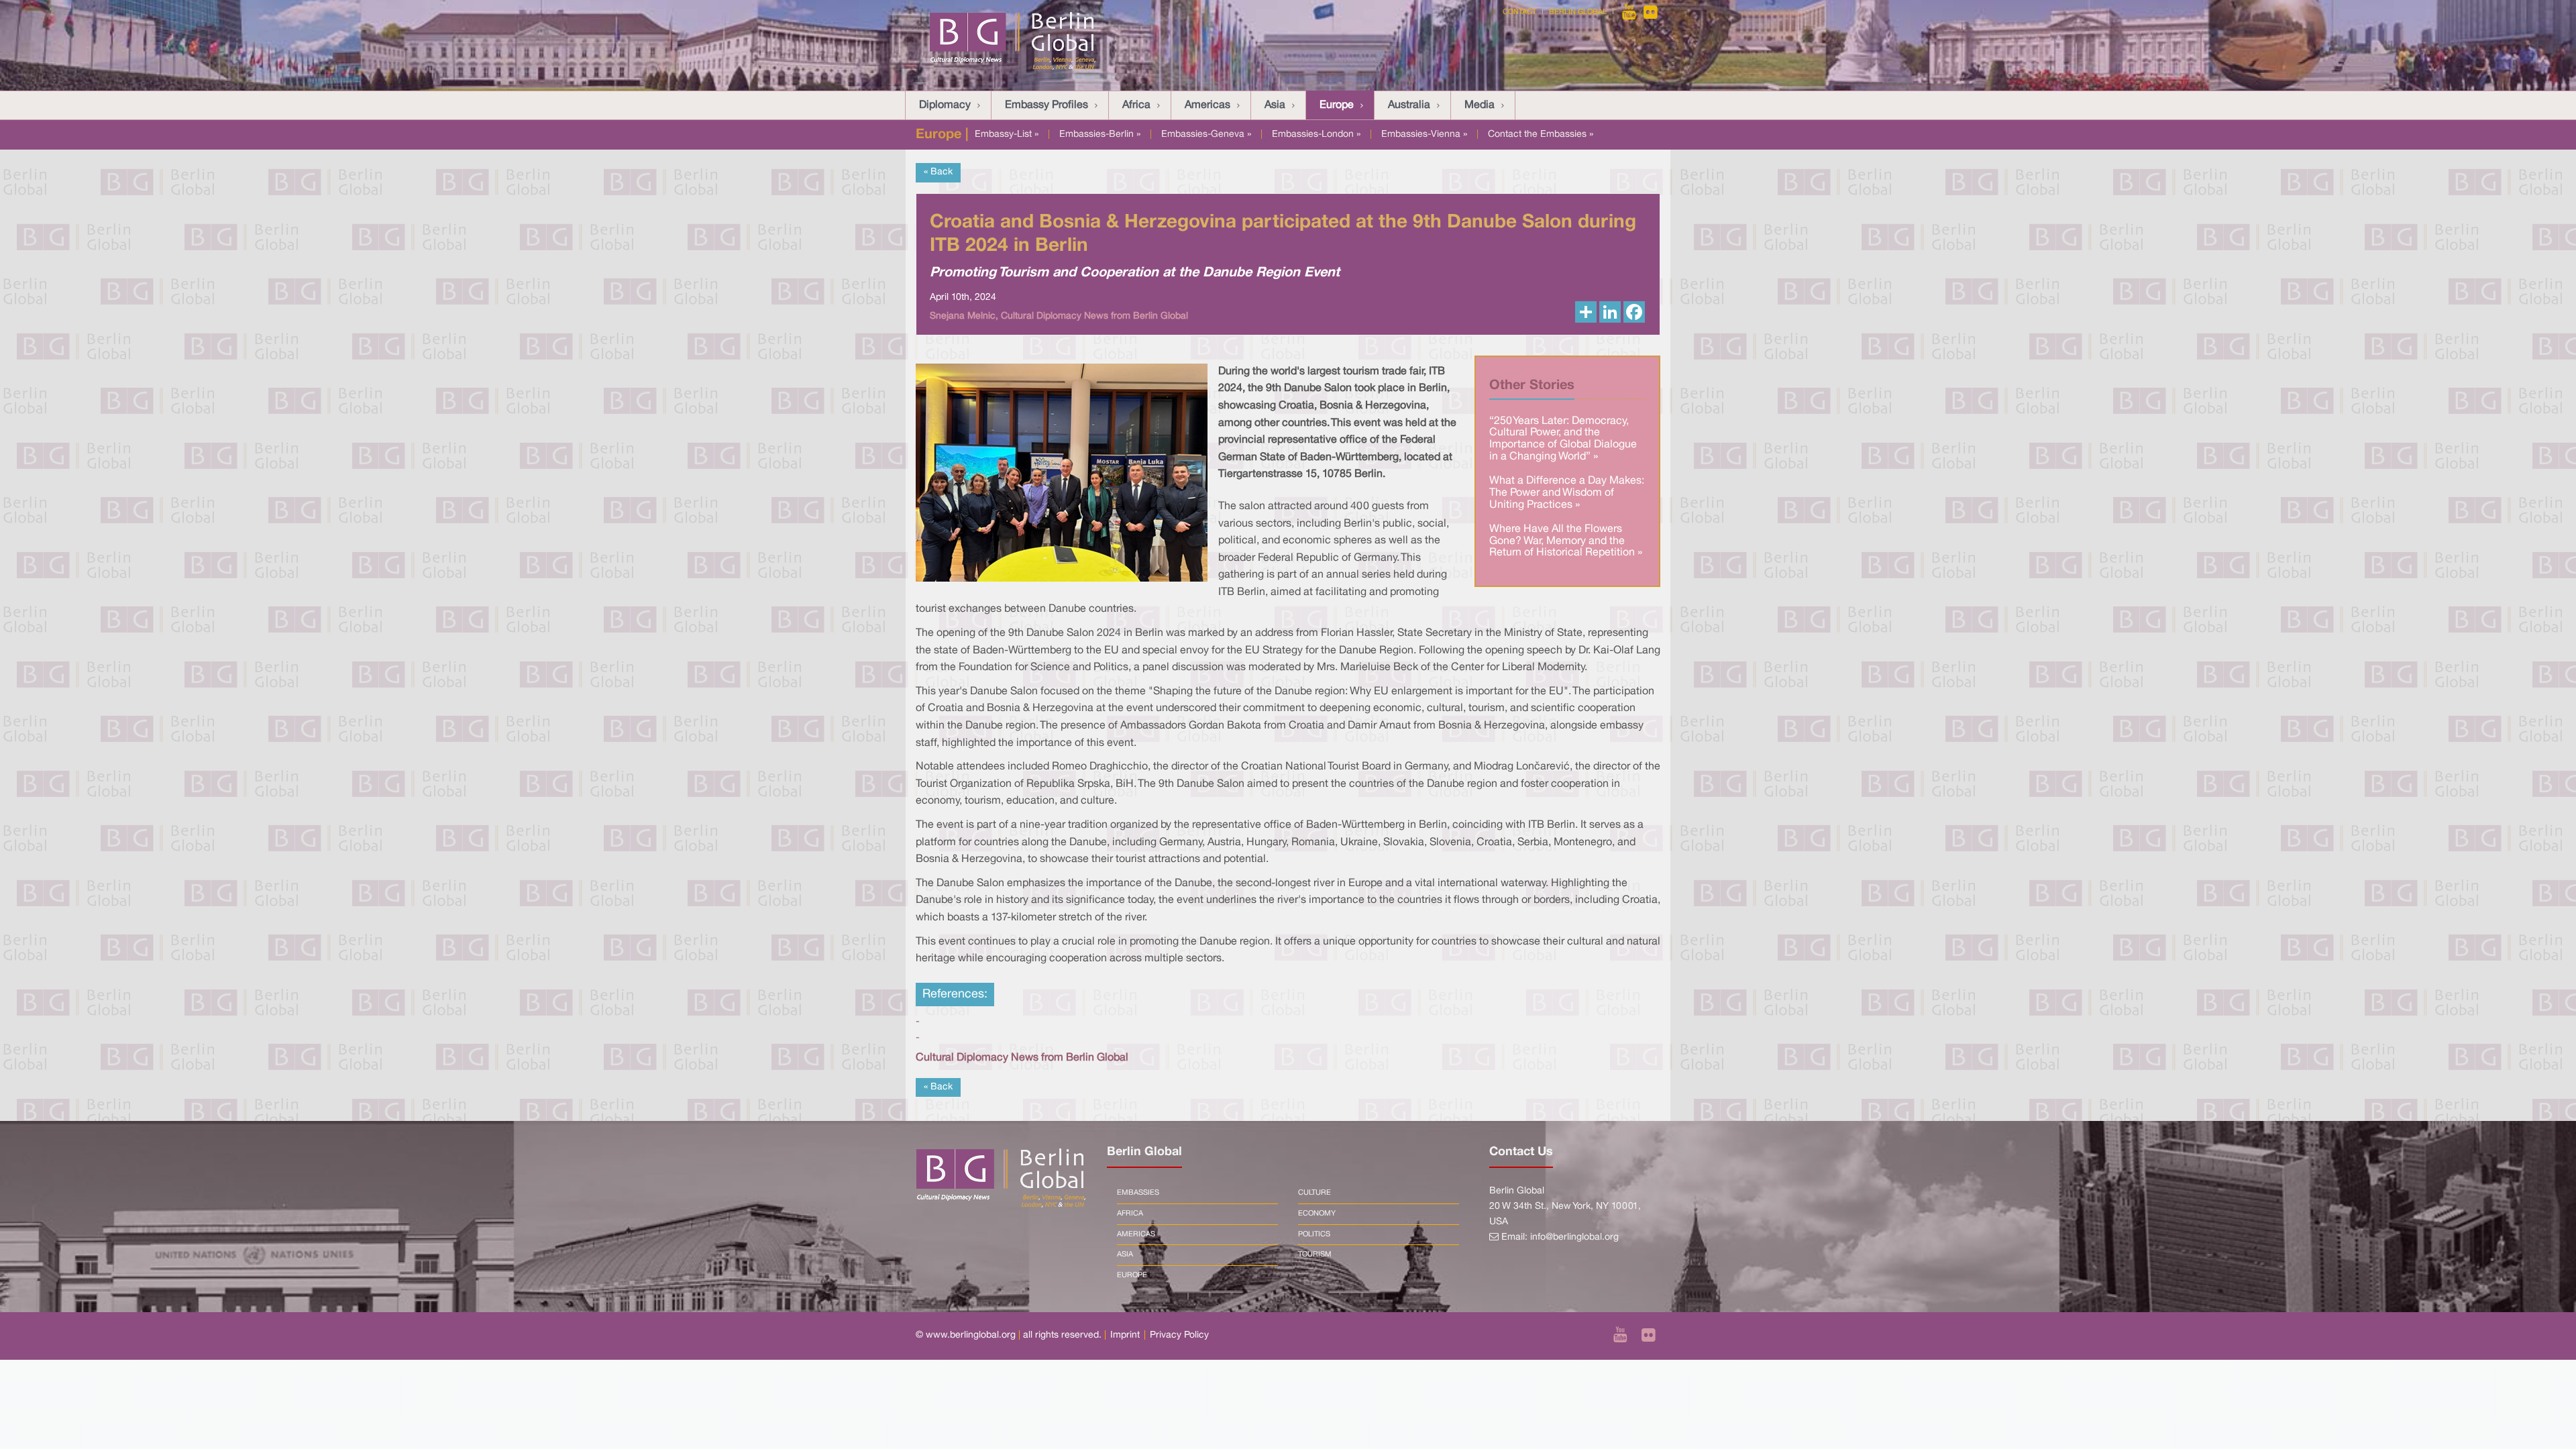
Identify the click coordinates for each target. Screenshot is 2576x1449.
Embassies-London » (1316, 135)
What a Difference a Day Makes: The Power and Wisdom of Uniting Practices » (1567, 493)
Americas (1207, 105)
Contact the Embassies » (1541, 135)
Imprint (1125, 1335)
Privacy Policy (1179, 1335)
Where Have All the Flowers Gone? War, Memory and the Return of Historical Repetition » (1566, 541)
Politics (1314, 1234)
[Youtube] (1630, 12)
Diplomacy (945, 105)
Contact (1519, 12)
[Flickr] (1651, 12)
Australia (1409, 105)
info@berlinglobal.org (1574, 1237)
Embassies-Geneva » (1206, 135)
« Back (938, 172)
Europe (1337, 105)
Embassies (1138, 1193)
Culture (1314, 1193)
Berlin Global (1578, 12)
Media (1480, 105)
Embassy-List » (1007, 135)
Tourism (1315, 1254)
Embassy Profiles (1046, 105)
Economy (1317, 1214)
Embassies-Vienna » (1424, 135)
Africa (1136, 105)
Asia (1275, 105)
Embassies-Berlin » (1100, 135)
